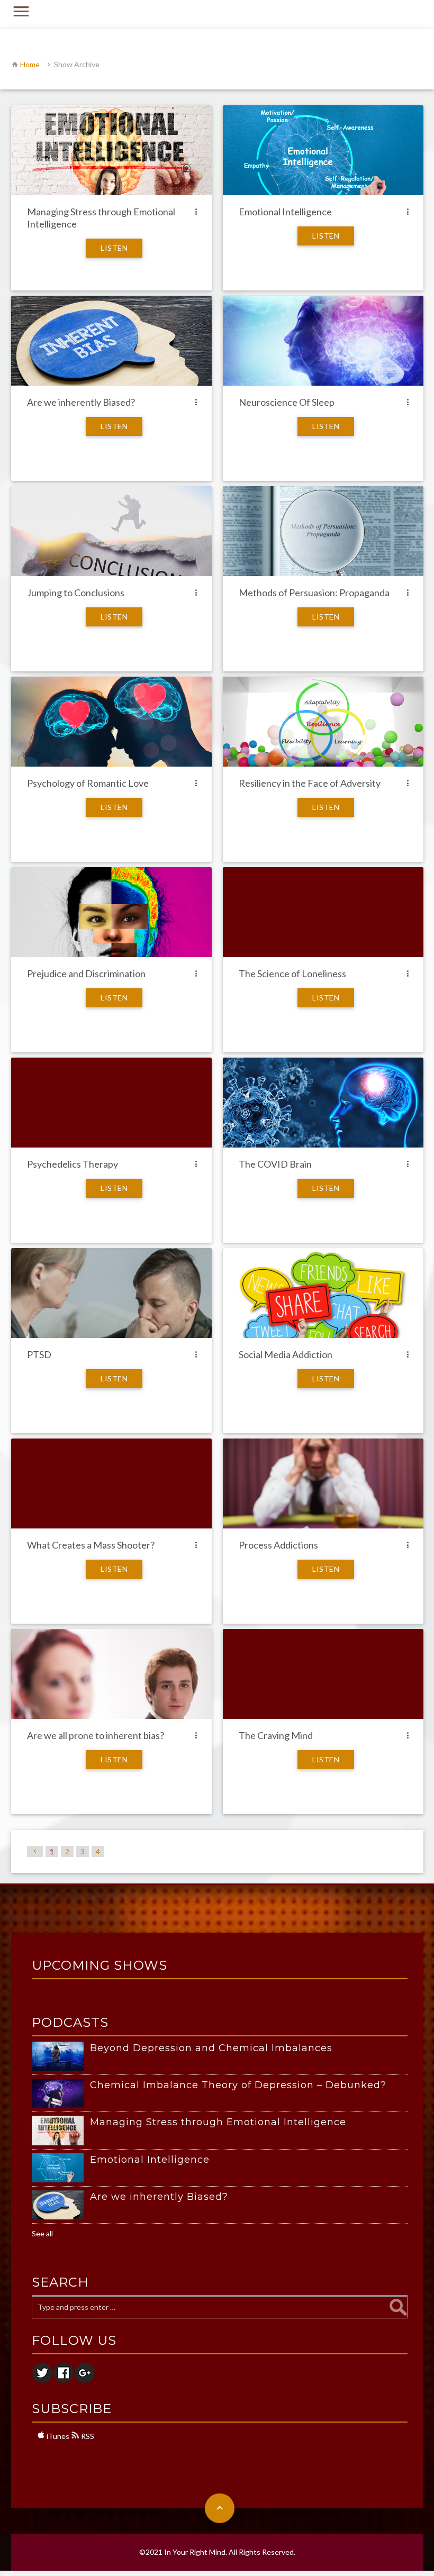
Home (30, 64)
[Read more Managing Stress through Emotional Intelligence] (61, 2130)
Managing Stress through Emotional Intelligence (218, 2122)
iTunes (57, 2436)
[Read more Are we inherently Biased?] (61, 2205)
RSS (87, 2436)
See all (42, 2233)
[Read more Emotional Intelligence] (61, 2168)
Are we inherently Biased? (159, 2197)
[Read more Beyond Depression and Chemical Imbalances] (61, 2056)
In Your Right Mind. (196, 2552)
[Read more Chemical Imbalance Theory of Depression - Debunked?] (61, 2093)
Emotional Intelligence (150, 2160)
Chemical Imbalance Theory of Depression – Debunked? (238, 2085)
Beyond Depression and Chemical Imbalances (211, 2048)
